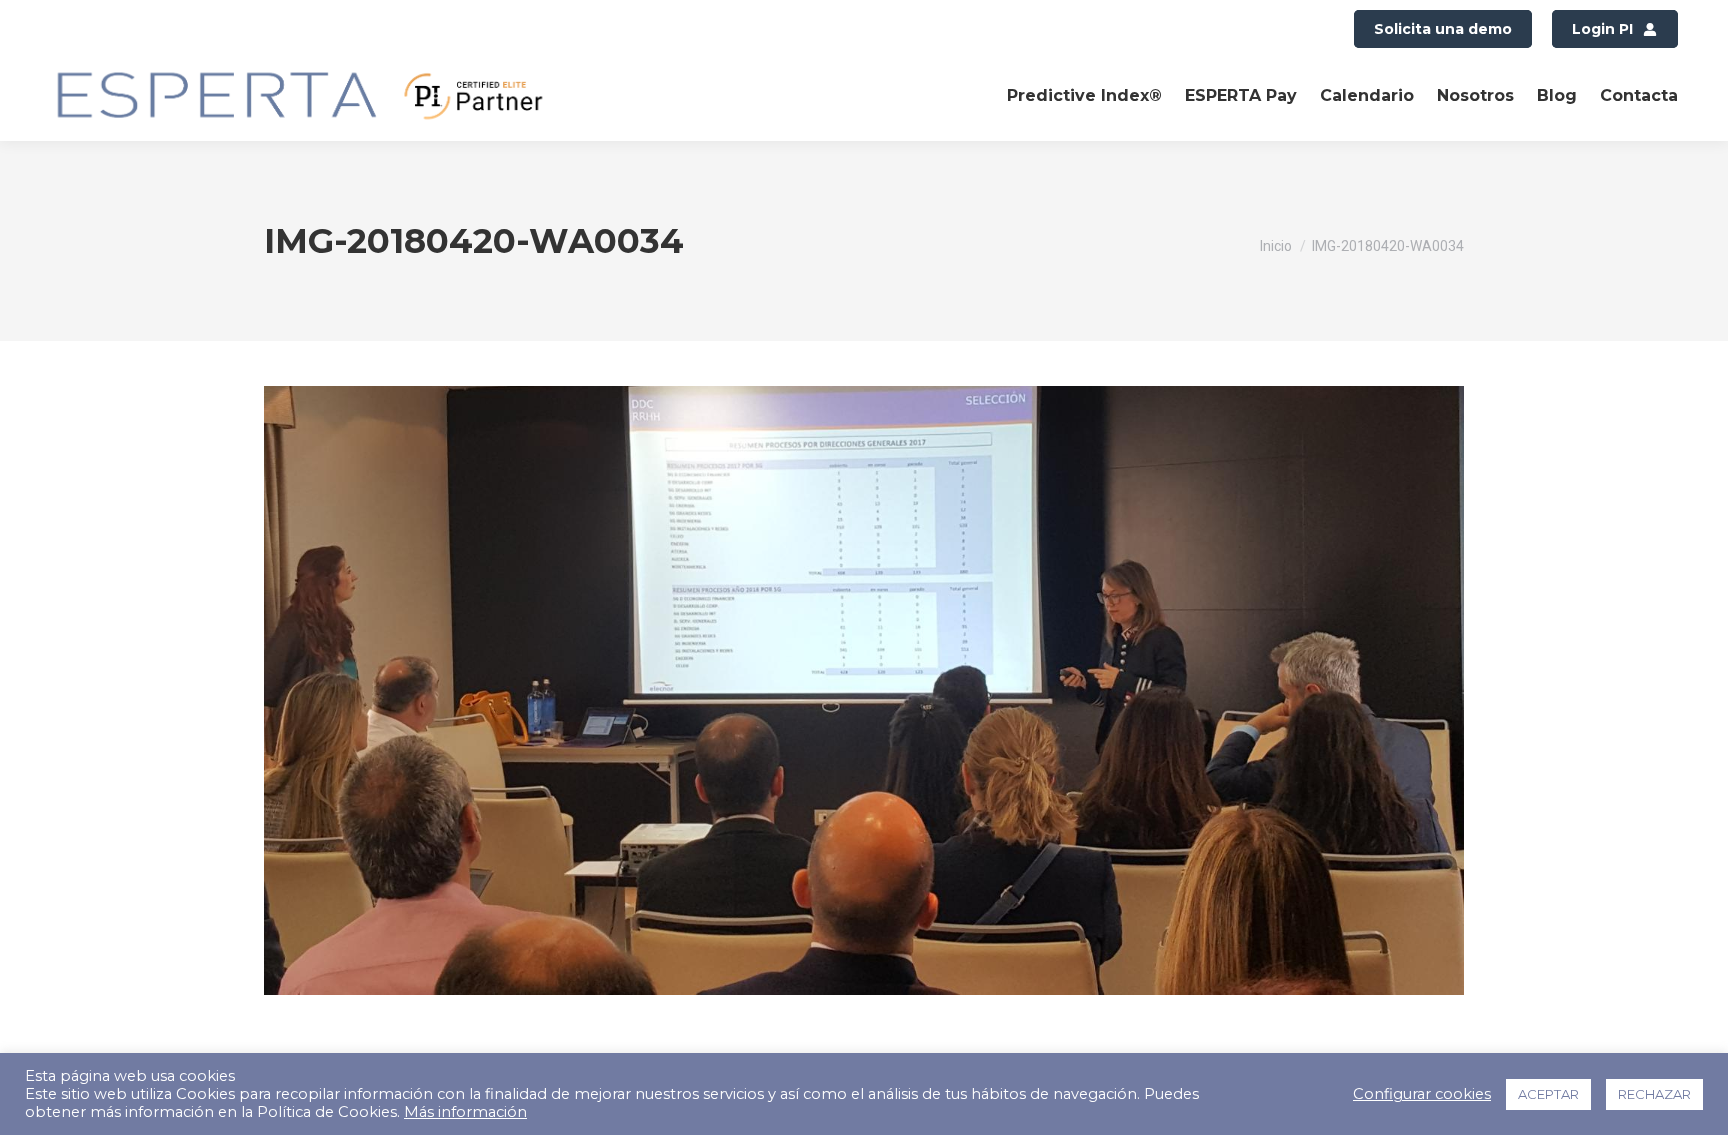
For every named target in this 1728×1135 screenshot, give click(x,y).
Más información (465, 1112)
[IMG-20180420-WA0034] (864, 690)
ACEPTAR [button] (1548, 1094)
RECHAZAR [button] (1654, 1094)
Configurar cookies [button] (1422, 1094)
